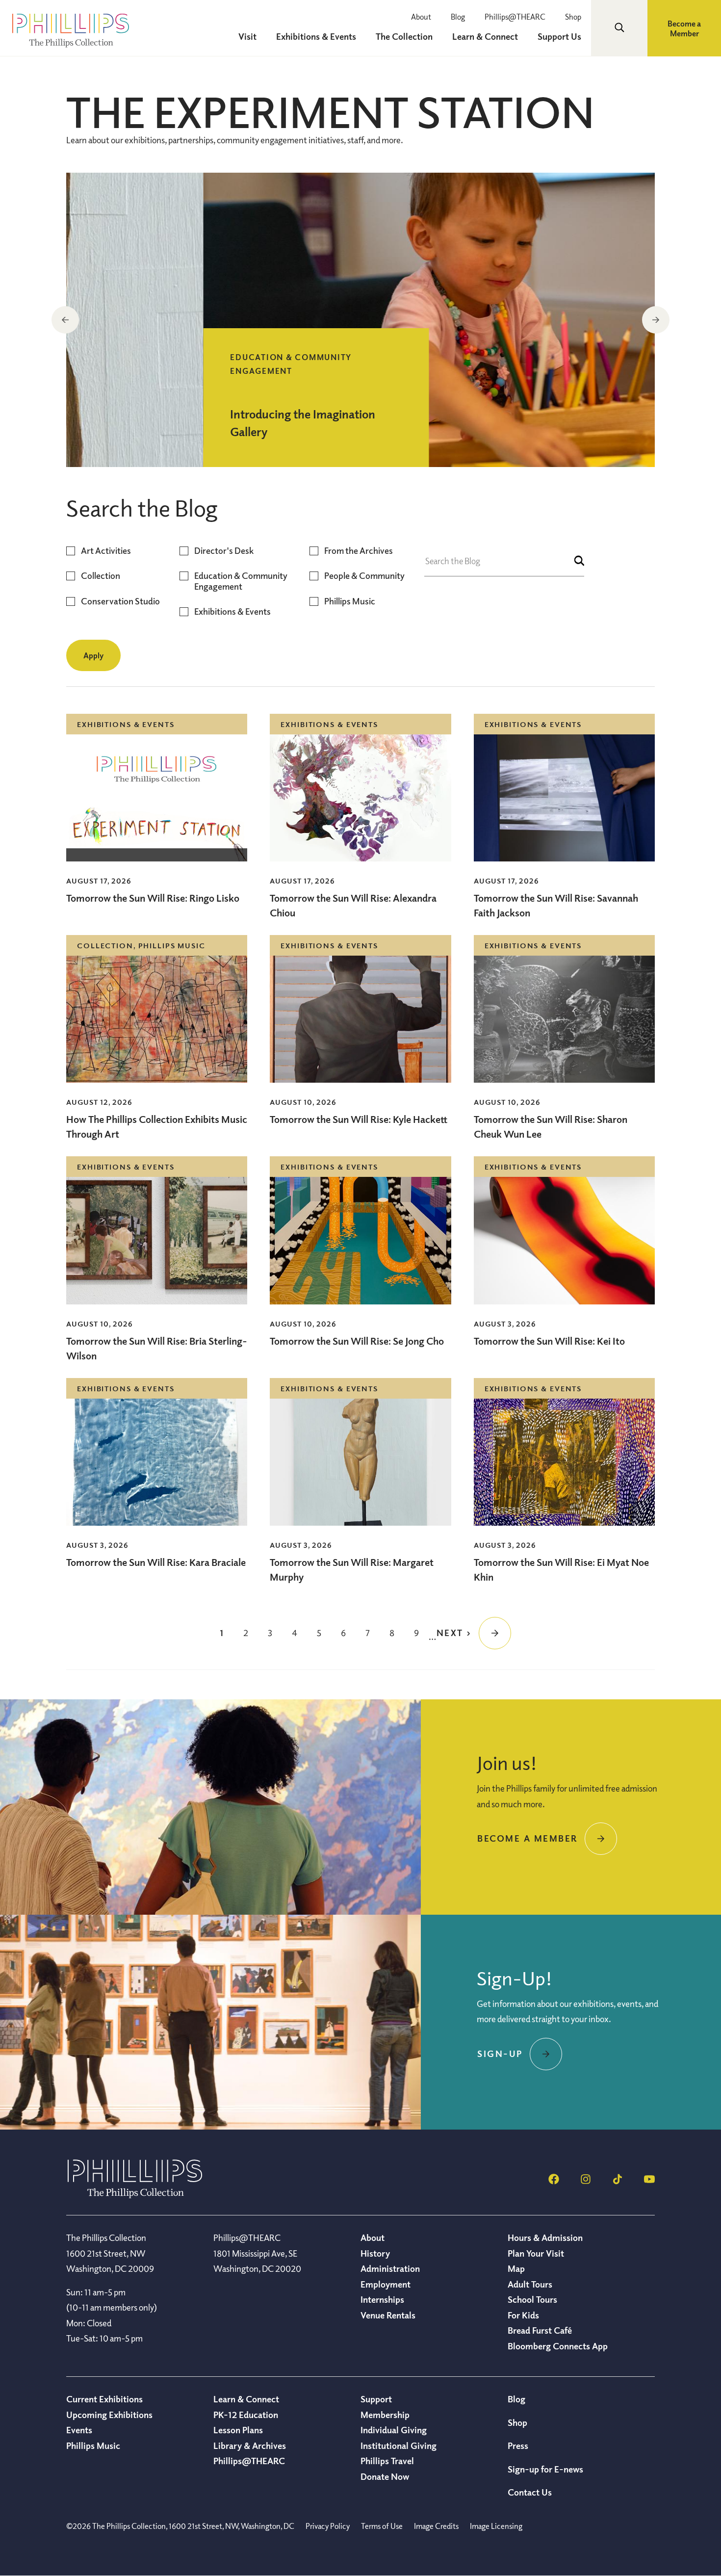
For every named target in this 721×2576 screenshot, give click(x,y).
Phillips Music (350, 601)
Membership (385, 2415)
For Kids (523, 2315)
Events (79, 2430)
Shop (573, 17)
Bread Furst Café (540, 2330)
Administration (390, 2268)
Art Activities (106, 551)
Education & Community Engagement (241, 581)
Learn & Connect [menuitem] (485, 36)
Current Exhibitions (104, 2399)
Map (516, 2268)
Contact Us (530, 2492)
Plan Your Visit (536, 2253)
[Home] (135, 2195)
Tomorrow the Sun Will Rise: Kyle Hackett (359, 1119)
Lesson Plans (238, 2430)
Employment (386, 2284)
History (375, 2253)
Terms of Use (382, 2526)
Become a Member (684, 28)
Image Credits (436, 2526)
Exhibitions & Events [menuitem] (316, 36)
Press (518, 2446)
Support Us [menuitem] (559, 36)
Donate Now (385, 2476)
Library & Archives (250, 2446)
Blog (458, 17)
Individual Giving (394, 2430)
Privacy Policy (328, 2526)
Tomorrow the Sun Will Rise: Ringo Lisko (153, 898)
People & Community (364, 576)
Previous (65, 320)
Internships (382, 2299)
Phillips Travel (387, 2461)
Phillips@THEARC (515, 17)
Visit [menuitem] (247, 36)
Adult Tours (530, 2284)
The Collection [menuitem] (404, 36)
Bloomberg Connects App (558, 2346)
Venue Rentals (388, 2315)
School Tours (532, 2299)
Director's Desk (224, 551)
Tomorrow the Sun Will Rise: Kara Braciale (156, 1562)
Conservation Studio (120, 601)
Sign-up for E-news (545, 2469)
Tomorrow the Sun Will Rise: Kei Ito (549, 1341)
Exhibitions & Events (232, 611)
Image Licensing (496, 2526)
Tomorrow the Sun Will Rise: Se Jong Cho (357, 1341)
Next (656, 320)
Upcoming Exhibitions (109, 2415)
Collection (101, 576)
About (421, 17)
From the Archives (359, 551)
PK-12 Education (246, 2415)
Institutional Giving (399, 2446)
